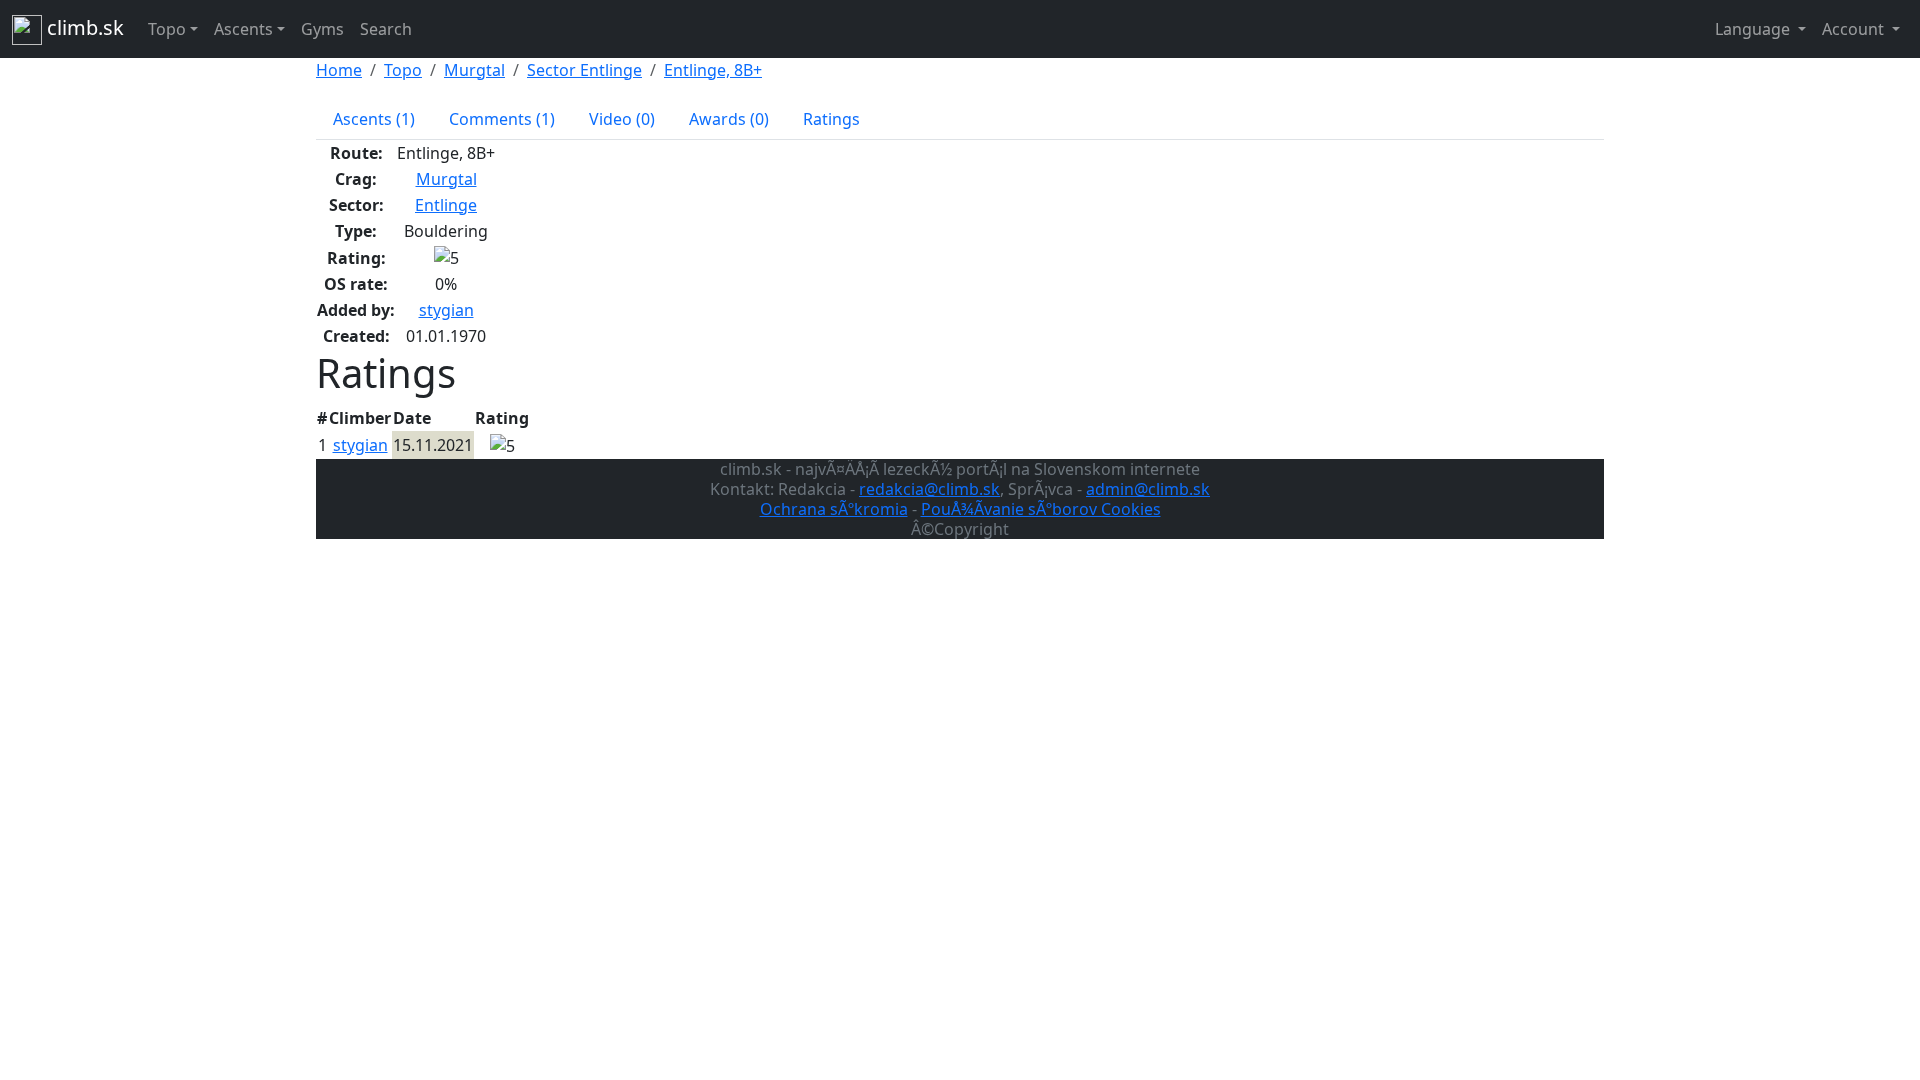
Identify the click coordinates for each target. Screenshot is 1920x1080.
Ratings (831, 119)
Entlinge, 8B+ (713, 70)
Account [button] (1855, 29)
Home (339, 70)
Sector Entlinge (584, 70)
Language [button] (1754, 29)
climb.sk (83, 27)
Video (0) (622, 119)
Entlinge (446, 205)
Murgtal (474, 70)
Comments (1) (502, 119)
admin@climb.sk (1148, 489)
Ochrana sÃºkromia (834, 509)
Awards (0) (729, 119)
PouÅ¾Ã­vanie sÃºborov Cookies (1041, 509)
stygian (446, 310)
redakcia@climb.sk (929, 489)
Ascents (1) (374, 119)
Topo (403, 70)
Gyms (322, 29)
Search (386, 29)
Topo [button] (167, 29)
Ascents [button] (243, 29)
